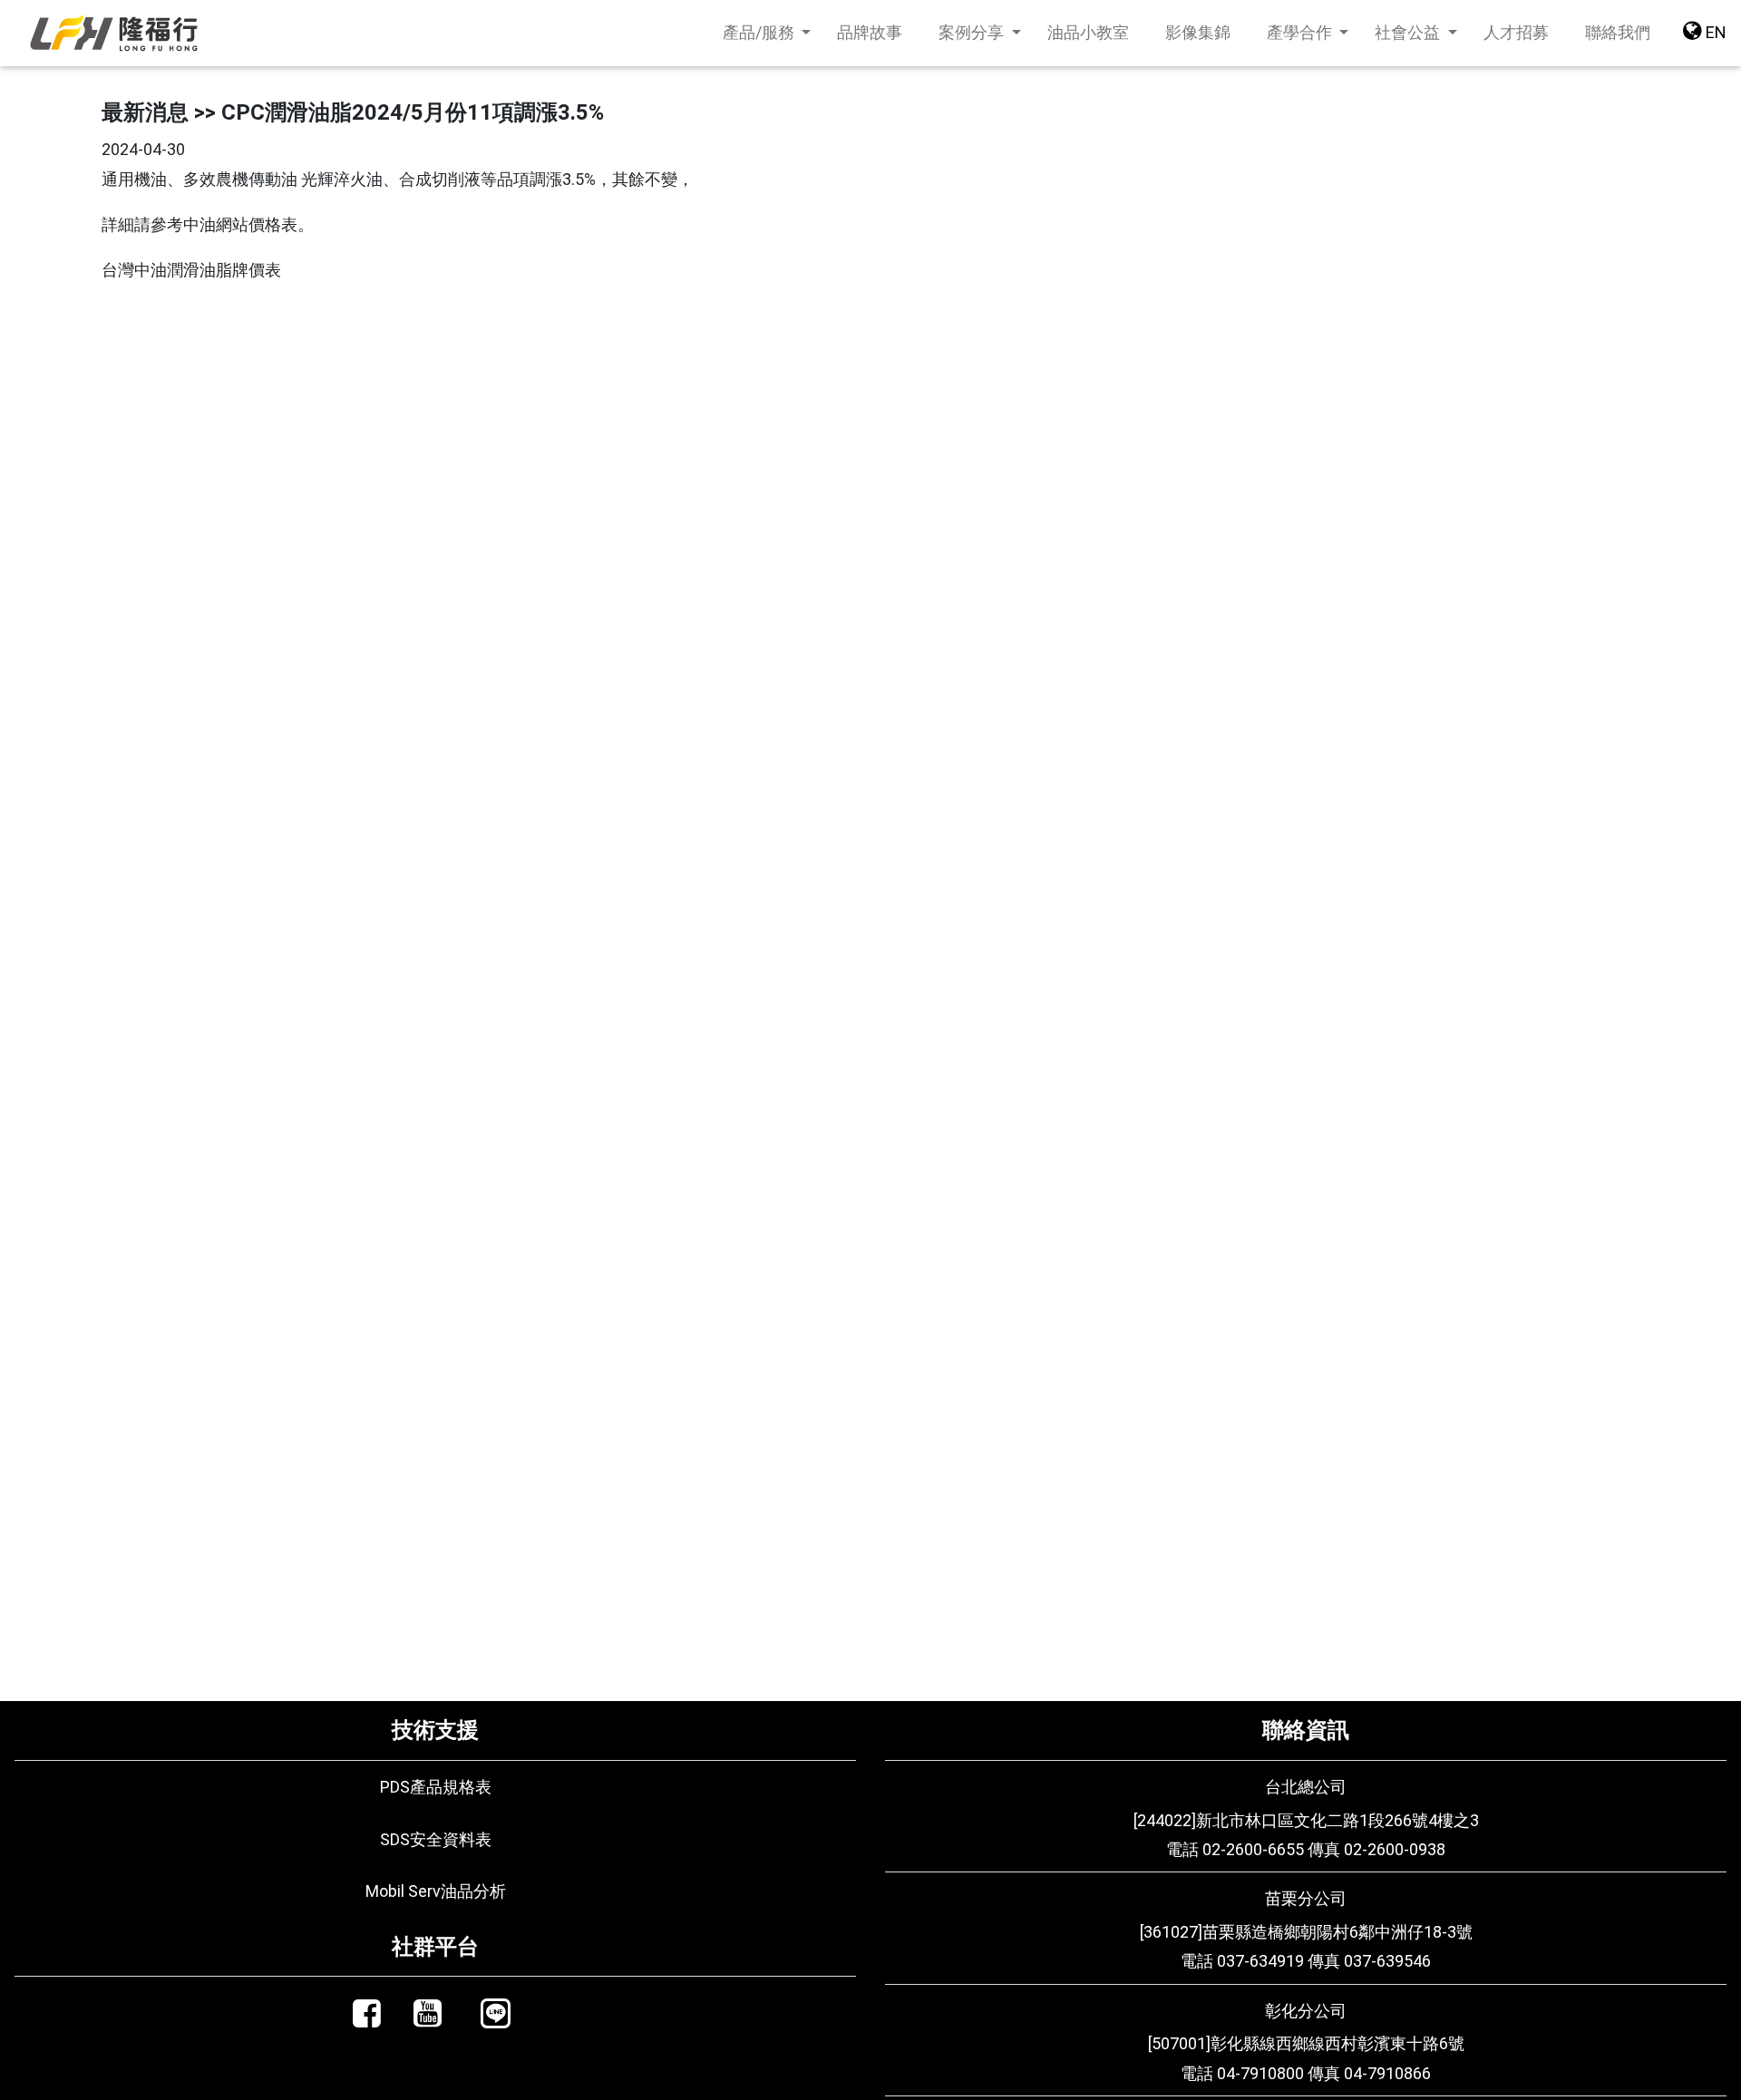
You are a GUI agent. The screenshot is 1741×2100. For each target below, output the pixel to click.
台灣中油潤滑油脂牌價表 (191, 270)
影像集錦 (1198, 32)
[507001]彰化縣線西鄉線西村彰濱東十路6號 (1306, 2043)
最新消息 (145, 112)
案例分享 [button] (973, 32)
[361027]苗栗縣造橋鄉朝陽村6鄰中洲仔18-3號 (1306, 1932)
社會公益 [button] (1409, 32)
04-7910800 (1260, 2073)
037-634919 (1260, 1961)
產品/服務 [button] (760, 32)
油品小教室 (1088, 32)
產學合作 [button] (1301, 32)
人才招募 (1516, 32)
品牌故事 (870, 32)
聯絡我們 (1627, 32)
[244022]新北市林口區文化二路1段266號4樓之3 (1306, 1820)
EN (1714, 32)
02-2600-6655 (1253, 1849)
